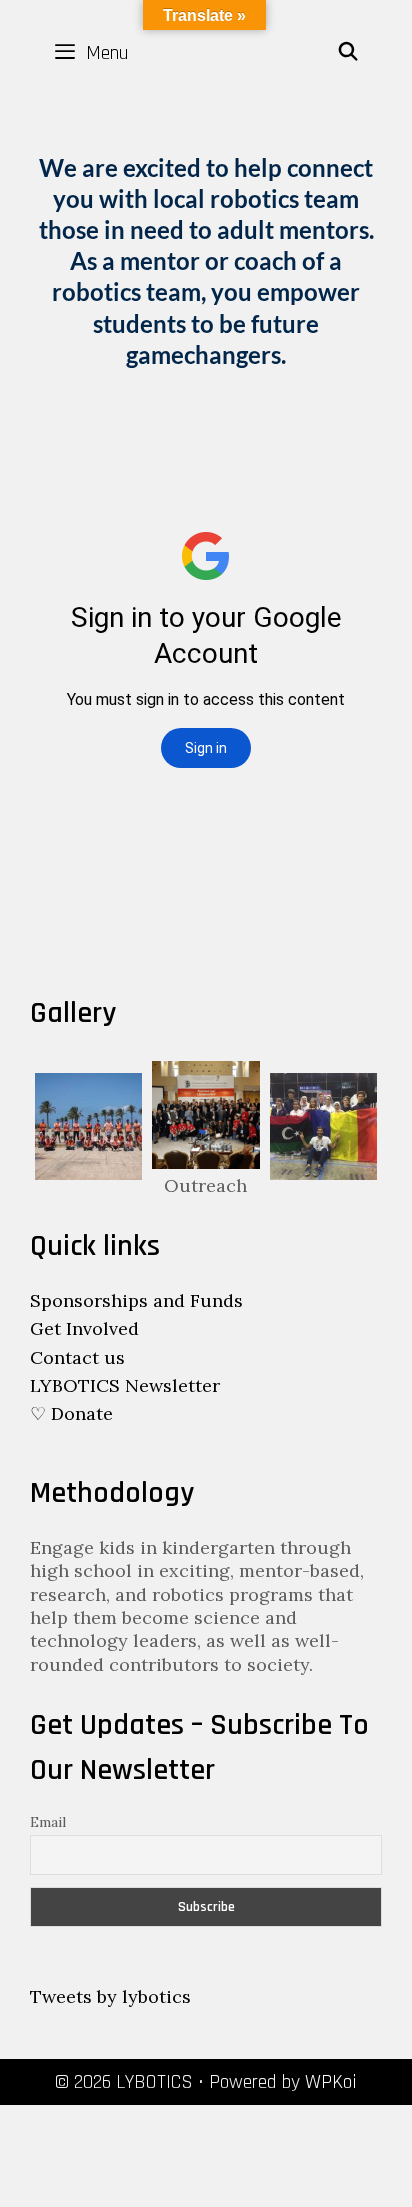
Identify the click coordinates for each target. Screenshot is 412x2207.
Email (48, 1822)
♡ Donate (71, 1413)
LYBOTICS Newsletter (125, 1385)
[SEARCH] (348, 53)
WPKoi (331, 2082)
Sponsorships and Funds (136, 1300)
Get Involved (84, 1328)
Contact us (77, 1357)
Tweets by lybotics (110, 1996)
